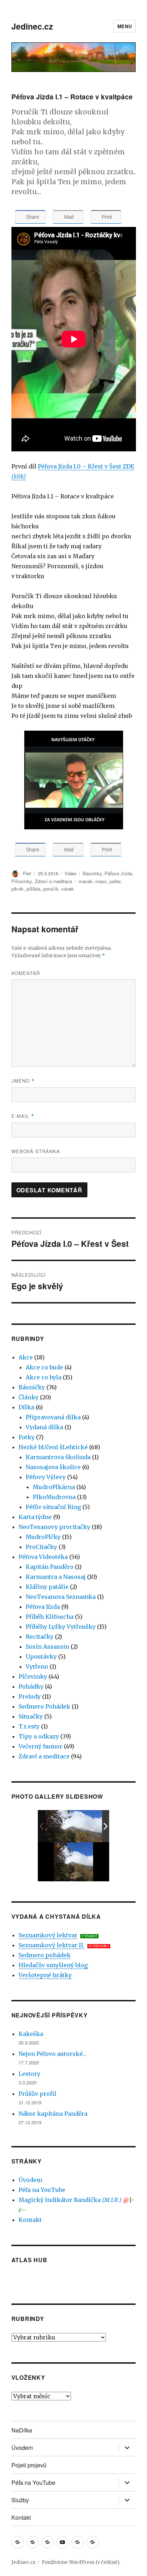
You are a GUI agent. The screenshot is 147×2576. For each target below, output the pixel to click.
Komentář (26, 973)
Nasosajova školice (53, 1467)
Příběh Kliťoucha (50, 1617)
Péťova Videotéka (43, 1557)
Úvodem (30, 2180)
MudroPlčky (43, 1537)
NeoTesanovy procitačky (54, 1527)
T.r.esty (29, 1726)
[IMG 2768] (74, 1826)
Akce (26, 1357)
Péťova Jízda (118, 873)
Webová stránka (36, 1151)
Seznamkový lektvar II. (52, 1945)
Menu (125, 26)
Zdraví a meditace (53, 881)
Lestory (29, 2074)
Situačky (31, 1716)
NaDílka (22, 2430)
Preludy (30, 1696)
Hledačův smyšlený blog (53, 1965)
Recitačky (40, 1637)
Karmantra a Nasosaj (56, 1577)
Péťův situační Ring (53, 1507)
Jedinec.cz (32, 26)
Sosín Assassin (47, 1647)
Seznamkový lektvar (48, 1935)
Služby (20, 2500)
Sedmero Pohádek (44, 1706)
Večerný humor (40, 1746)
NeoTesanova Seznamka (61, 1597)
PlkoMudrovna (54, 1497)
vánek (68, 889)
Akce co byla (44, 1377)
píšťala (33, 889)
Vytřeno (37, 1667)
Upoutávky (41, 1657)
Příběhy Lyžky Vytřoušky (61, 1627)
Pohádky (31, 1686)
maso (101, 881)
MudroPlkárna (54, 1487)
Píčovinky (22, 881)
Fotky (27, 1437)
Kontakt (30, 2220)
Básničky (92, 873)
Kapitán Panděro (50, 1567)
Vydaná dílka (44, 1427)
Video (70, 873)
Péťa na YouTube (42, 2190)
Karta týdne (35, 1517)
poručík (51, 889)
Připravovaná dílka (53, 1417)
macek (85, 881)
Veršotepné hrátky (45, 1975)
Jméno (23, 1081)
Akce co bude (44, 1367)
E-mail (23, 1116)
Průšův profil (37, 2094)
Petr (27, 873)
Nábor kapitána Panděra (53, 2114)
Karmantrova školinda (58, 1457)
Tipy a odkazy (39, 1736)
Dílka (26, 1407)
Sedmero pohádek (45, 1955)
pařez (115, 881)
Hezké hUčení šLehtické (53, 1447)
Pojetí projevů (29, 2465)
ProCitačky (41, 1547)
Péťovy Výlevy (46, 1477)
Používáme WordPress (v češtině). (81, 2562)
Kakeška (31, 2034)
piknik (17, 889)
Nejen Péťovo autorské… (53, 2054)
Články (29, 1397)
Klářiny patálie (47, 1587)
